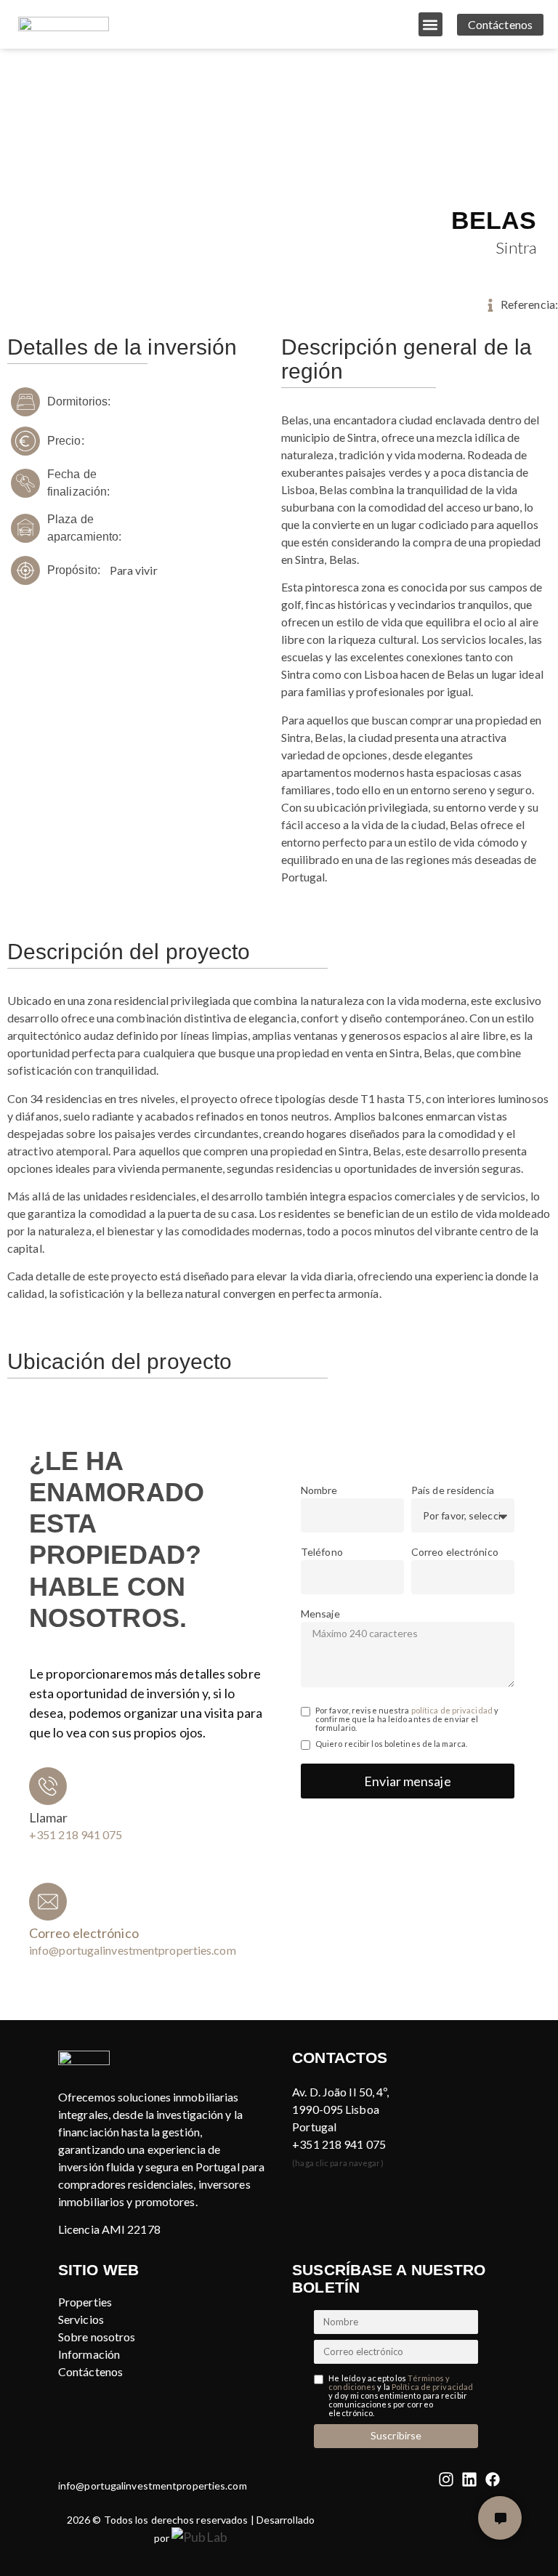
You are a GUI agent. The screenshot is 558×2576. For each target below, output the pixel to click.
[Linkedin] (469, 2479)
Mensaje (320, 1614)
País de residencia (453, 1491)
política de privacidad (452, 1710)
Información (89, 2354)
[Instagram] (446, 2479)
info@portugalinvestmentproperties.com (153, 2486)
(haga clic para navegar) (337, 2163)
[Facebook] (493, 2479)
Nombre (319, 1491)
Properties (85, 2302)
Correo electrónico (455, 1553)
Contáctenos (90, 2371)
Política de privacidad (432, 2387)
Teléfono (322, 1553)
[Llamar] (48, 1786)
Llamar (49, 1817)
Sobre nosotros (97, 2337)
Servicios (81, 2319)
